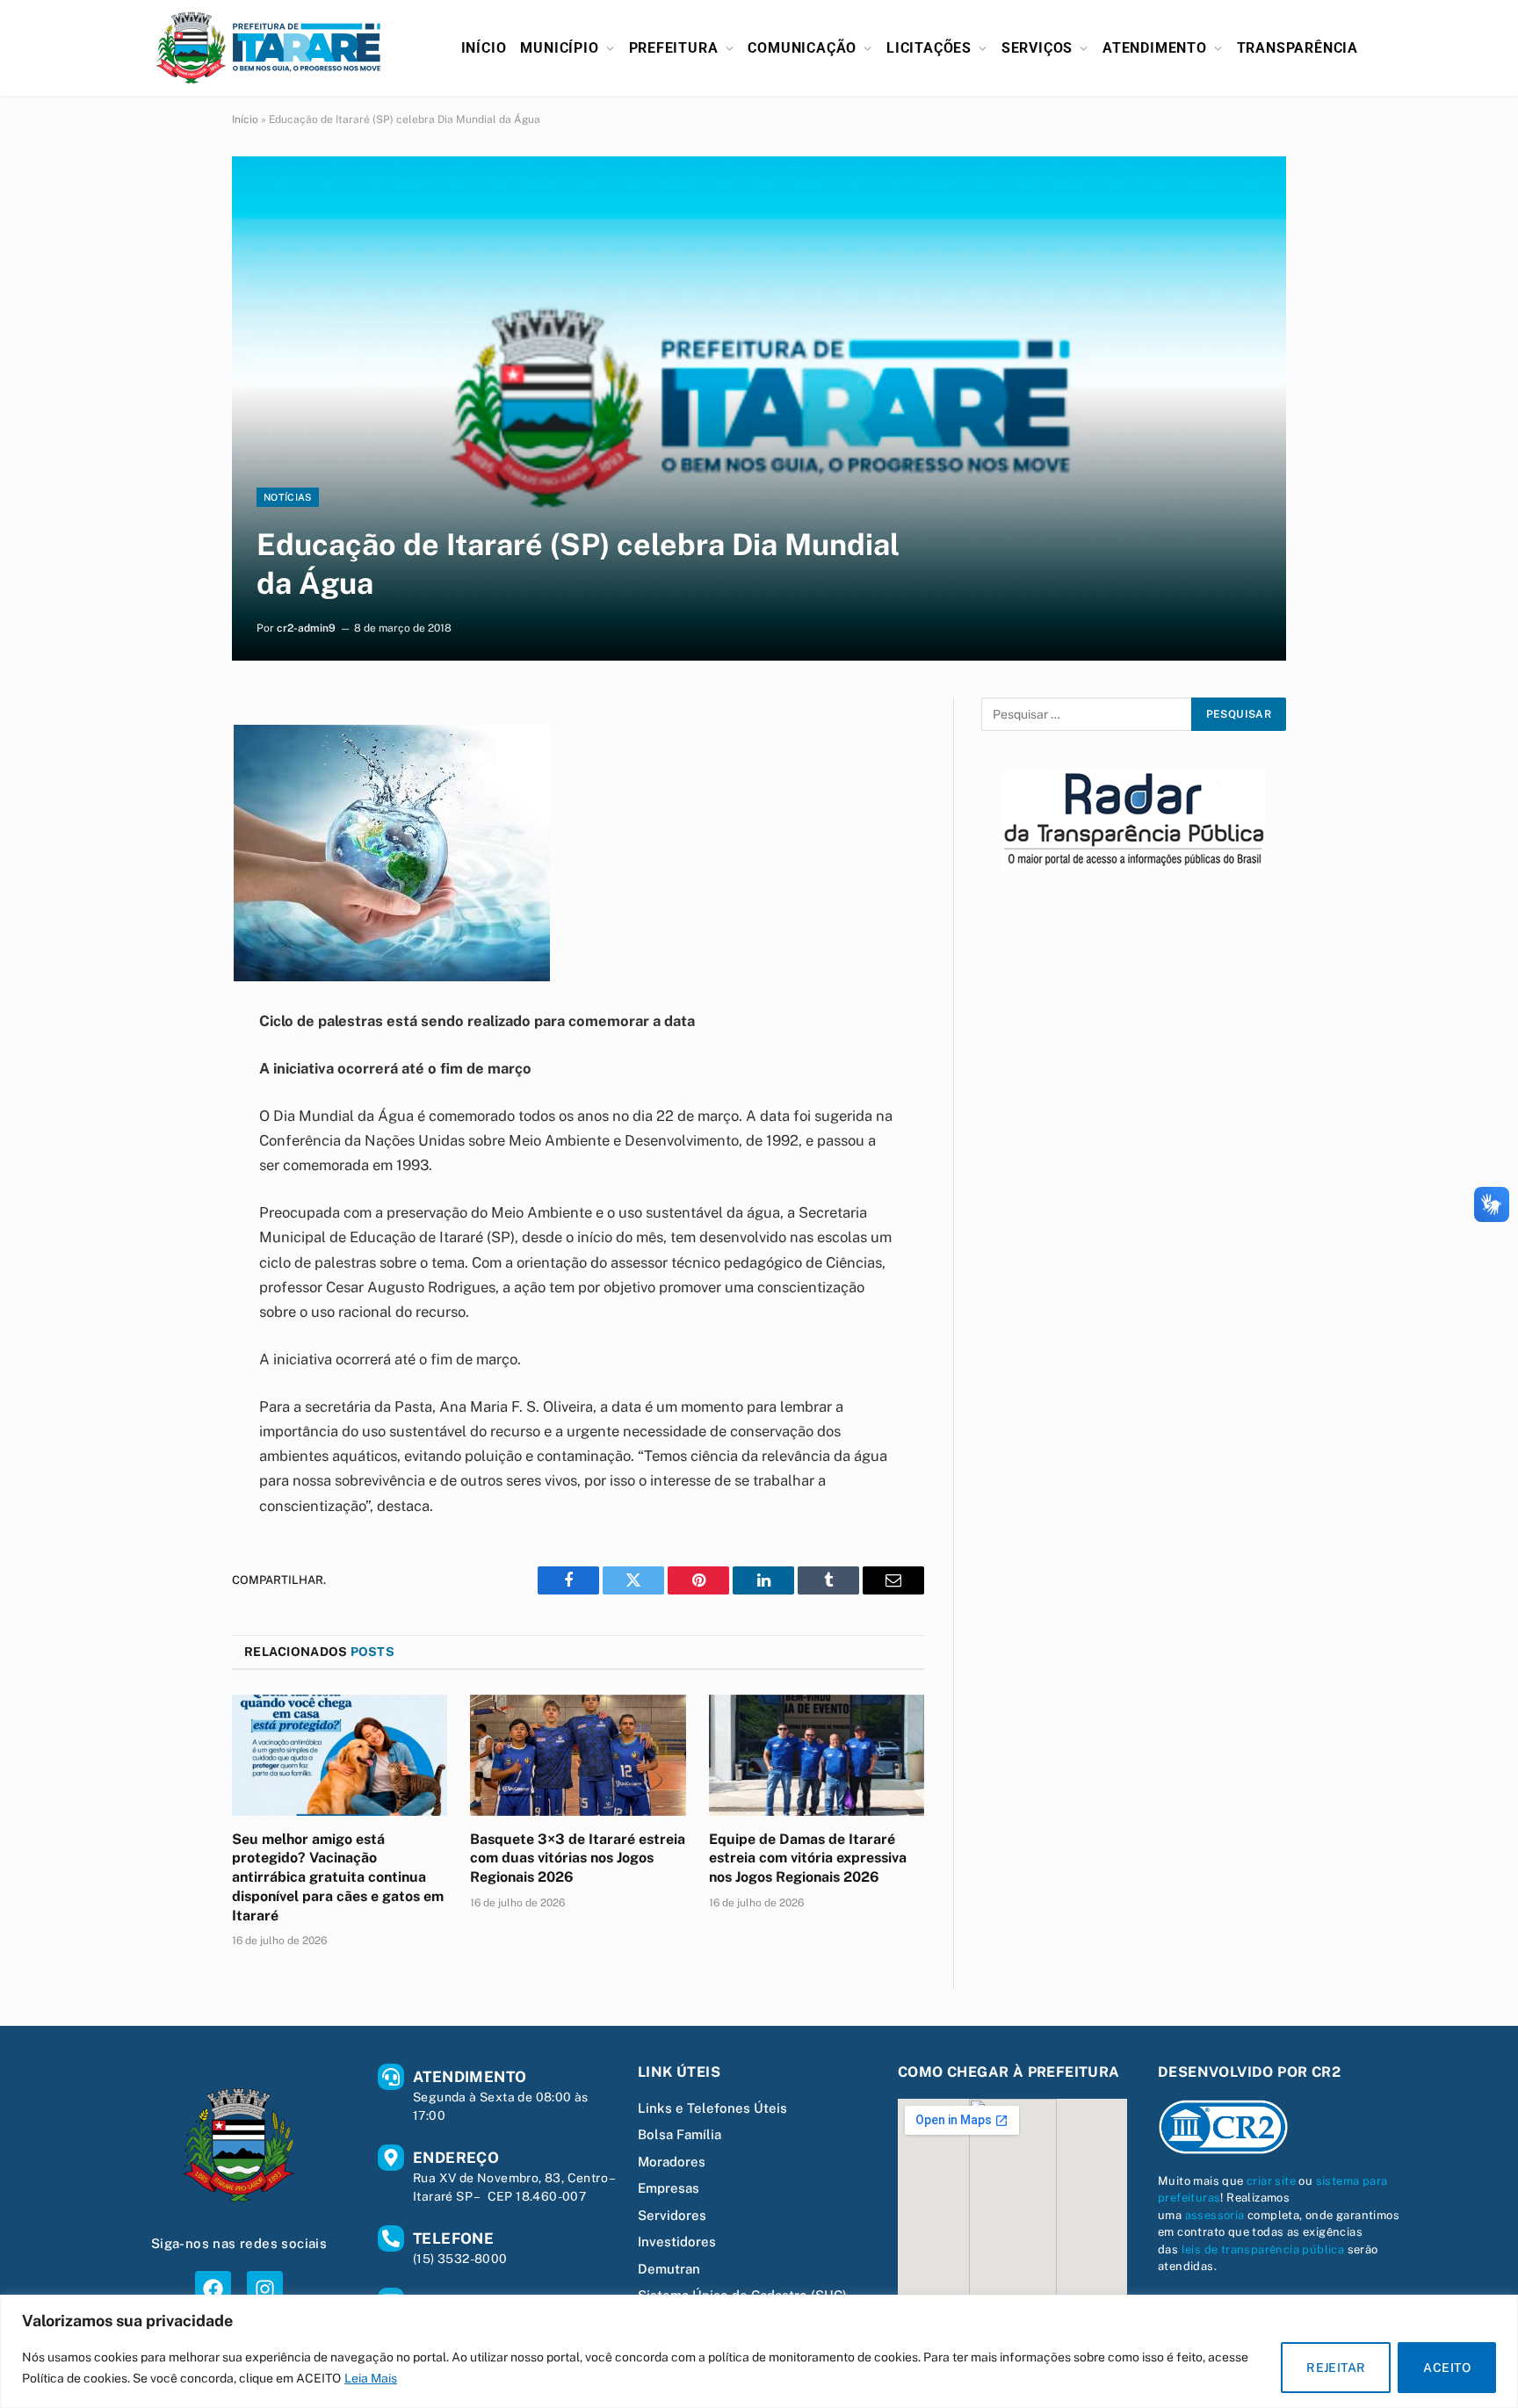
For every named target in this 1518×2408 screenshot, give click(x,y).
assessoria (1215, 2215)
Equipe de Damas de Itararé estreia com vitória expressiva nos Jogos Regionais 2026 (808, 1858)
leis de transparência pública (1263, 2249)
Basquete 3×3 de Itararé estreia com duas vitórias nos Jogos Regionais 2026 (578, 1858)
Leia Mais (371, 2378)
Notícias (288, 497)
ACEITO (1447, 2368)
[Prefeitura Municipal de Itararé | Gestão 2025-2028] (269, 48)
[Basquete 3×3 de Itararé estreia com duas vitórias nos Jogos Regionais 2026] (578, 1755)
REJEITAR (1336, 2368)
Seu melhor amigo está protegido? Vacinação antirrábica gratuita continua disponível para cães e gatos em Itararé (338, 1877)
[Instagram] (265, 2289)
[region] (759, 2351)
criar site (1271, 2181)
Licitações (929, 48)
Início (484, 48)
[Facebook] (213, 2289)
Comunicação (802, 48)
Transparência (1298, 48)
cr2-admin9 (306, 628)
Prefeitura (674, 48)
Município (559, 48)
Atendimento (1155, 48)
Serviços (1037, 48)
